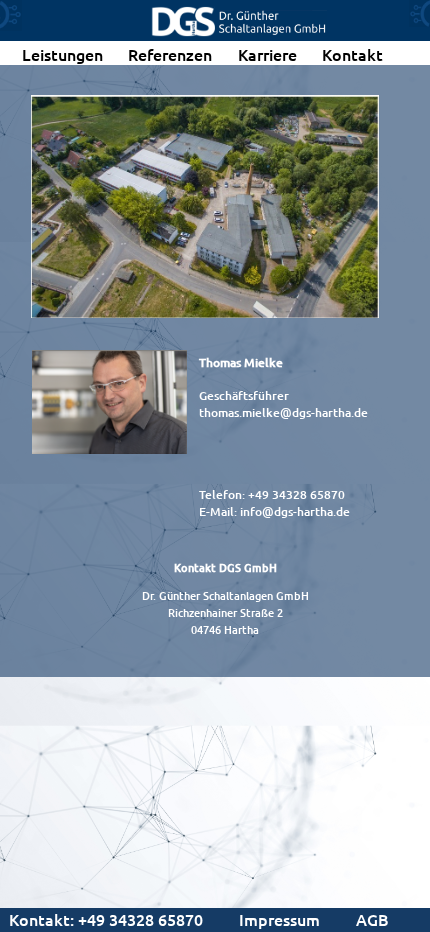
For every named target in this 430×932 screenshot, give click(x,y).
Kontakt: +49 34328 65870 (106, 919)
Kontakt (352, 54)
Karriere (267, 54)
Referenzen (170, 54)
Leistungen (62, 54)
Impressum (279, 919)
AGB (372, 919)
